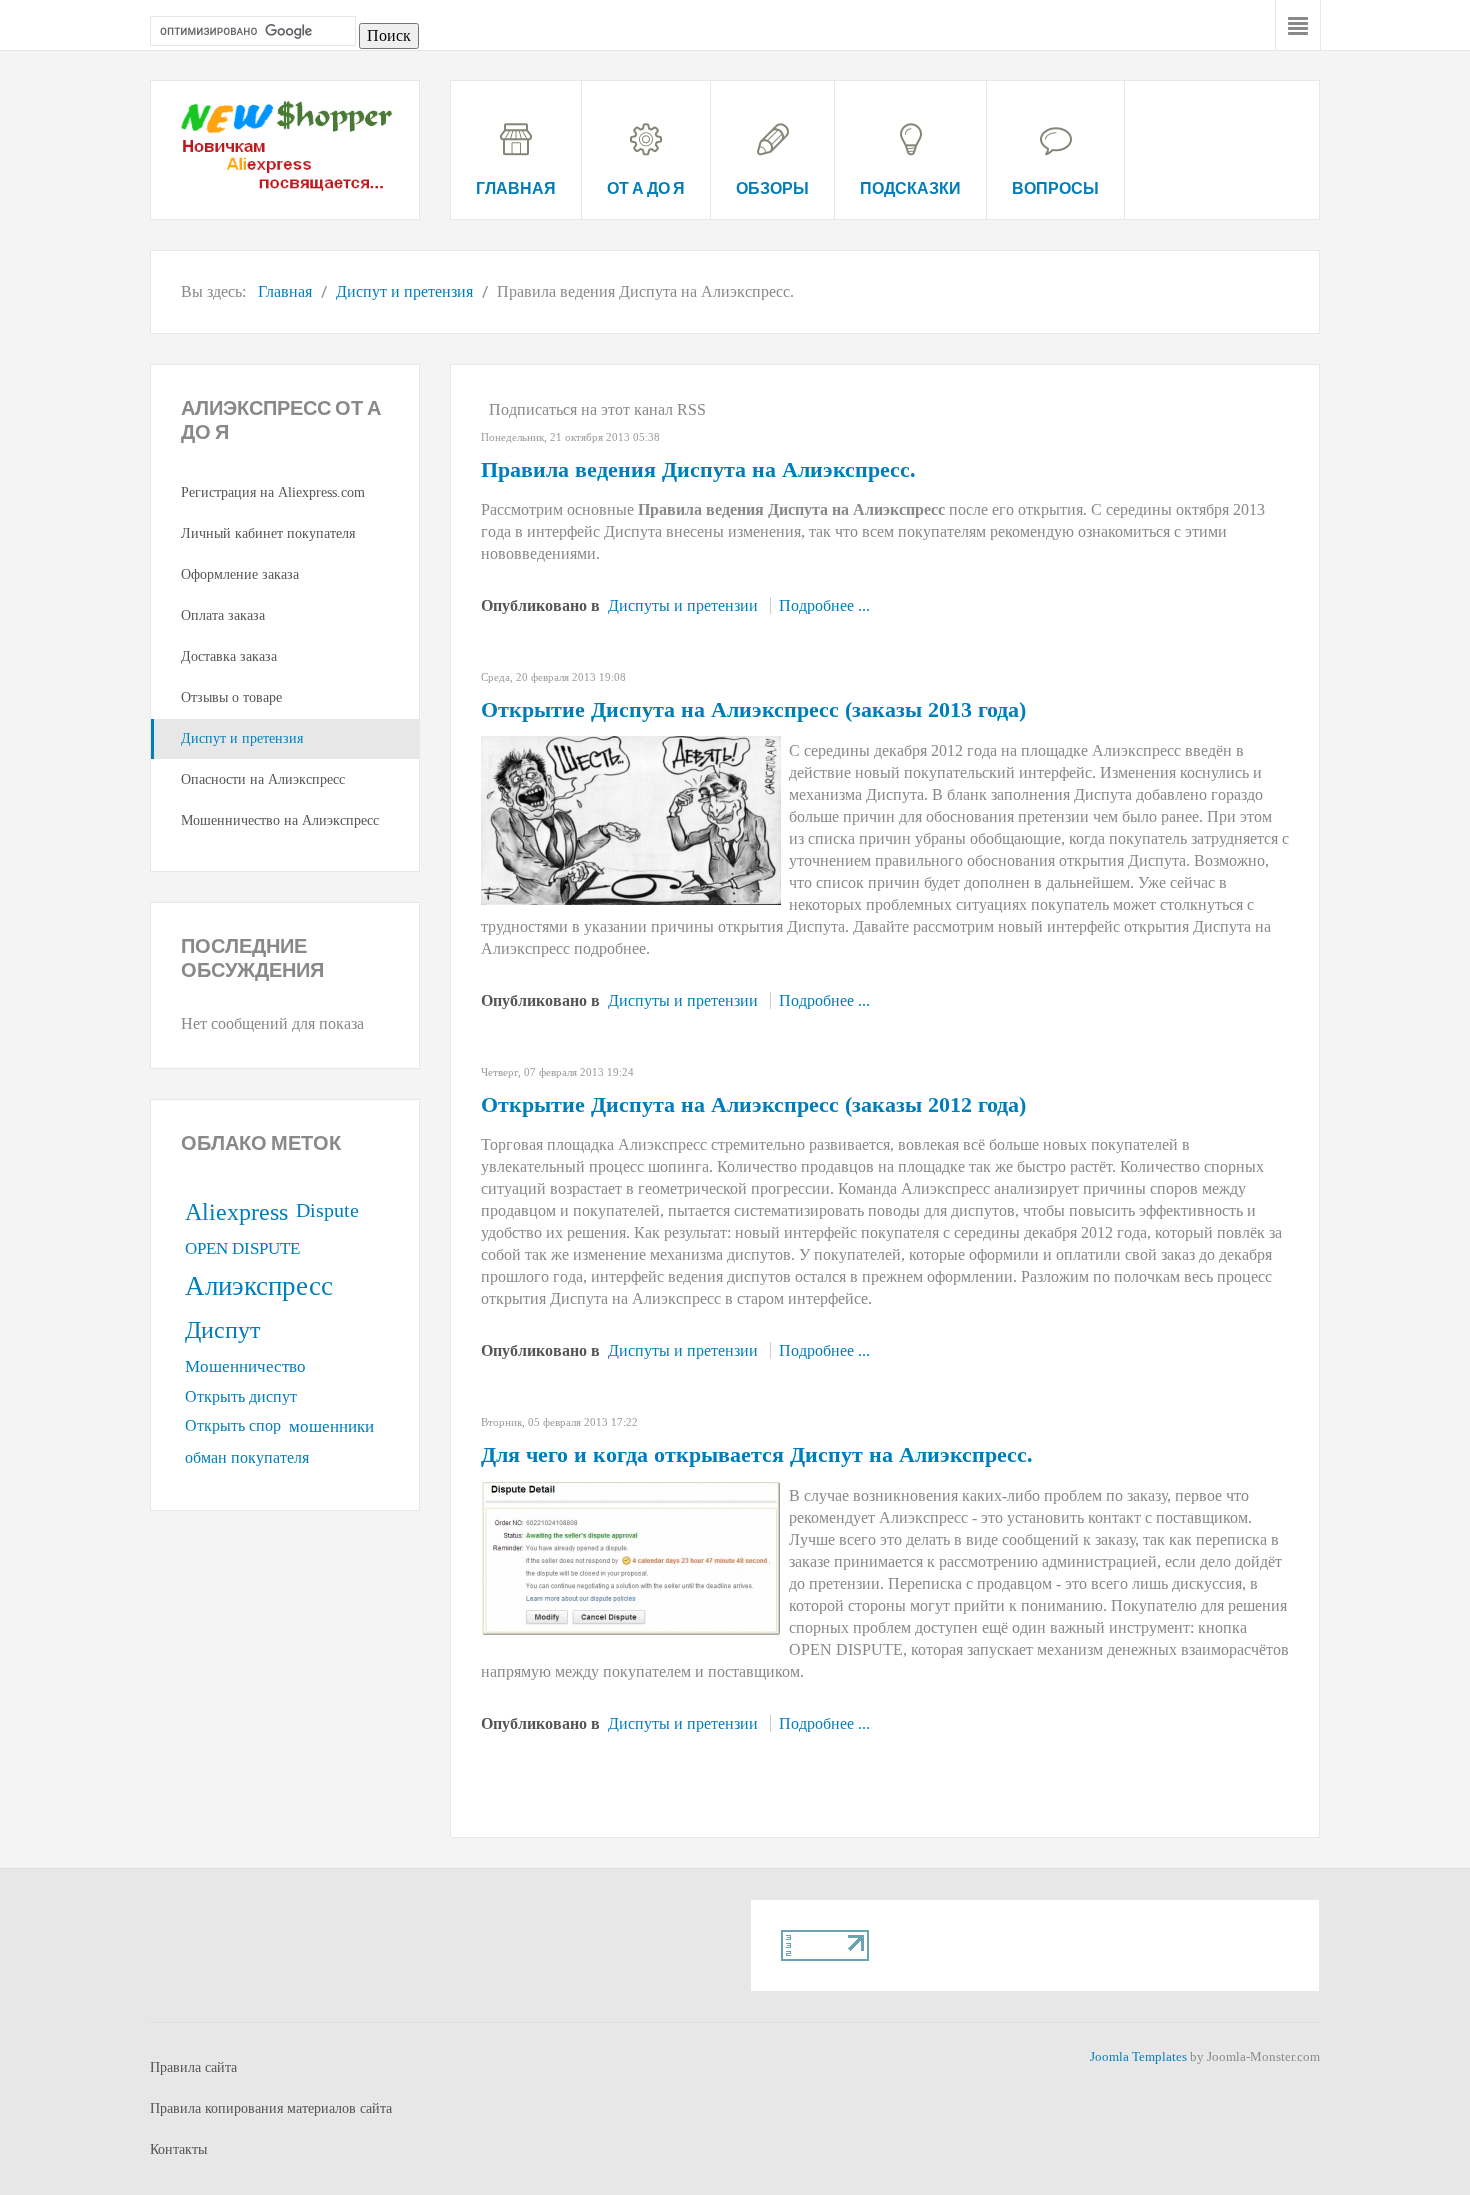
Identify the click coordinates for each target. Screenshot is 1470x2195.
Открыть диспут (241, 1396)
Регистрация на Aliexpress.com (273, 492)
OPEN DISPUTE (242, 1248)
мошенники (331, 1426)
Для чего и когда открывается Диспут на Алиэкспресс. (757, 1454)
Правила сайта (193, 2067)
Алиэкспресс (259, 1286)
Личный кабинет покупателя (268, 533)
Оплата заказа (223, 615)
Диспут (222, 1330)
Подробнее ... (824, 605)
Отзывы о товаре (231, 697)
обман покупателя (247, 1457)
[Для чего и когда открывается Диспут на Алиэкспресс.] (631, 1556)
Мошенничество (245, 1366)
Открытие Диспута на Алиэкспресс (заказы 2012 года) (753, 1104)
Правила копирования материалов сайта (271, 2108)
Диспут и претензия (242, 738)
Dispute (327, 1210)
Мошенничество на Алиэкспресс (280, 820)
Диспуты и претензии (683, 605)
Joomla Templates (1138, 2056)
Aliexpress (236, 1212)
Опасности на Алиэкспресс (263, 779)
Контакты (178, 2149)
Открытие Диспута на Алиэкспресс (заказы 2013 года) (753, 709)
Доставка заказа (229, 656)
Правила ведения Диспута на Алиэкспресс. (698, 469)
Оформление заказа (240, 574)
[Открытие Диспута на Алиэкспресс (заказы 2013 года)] (631, 818)
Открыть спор (233, 1425)
